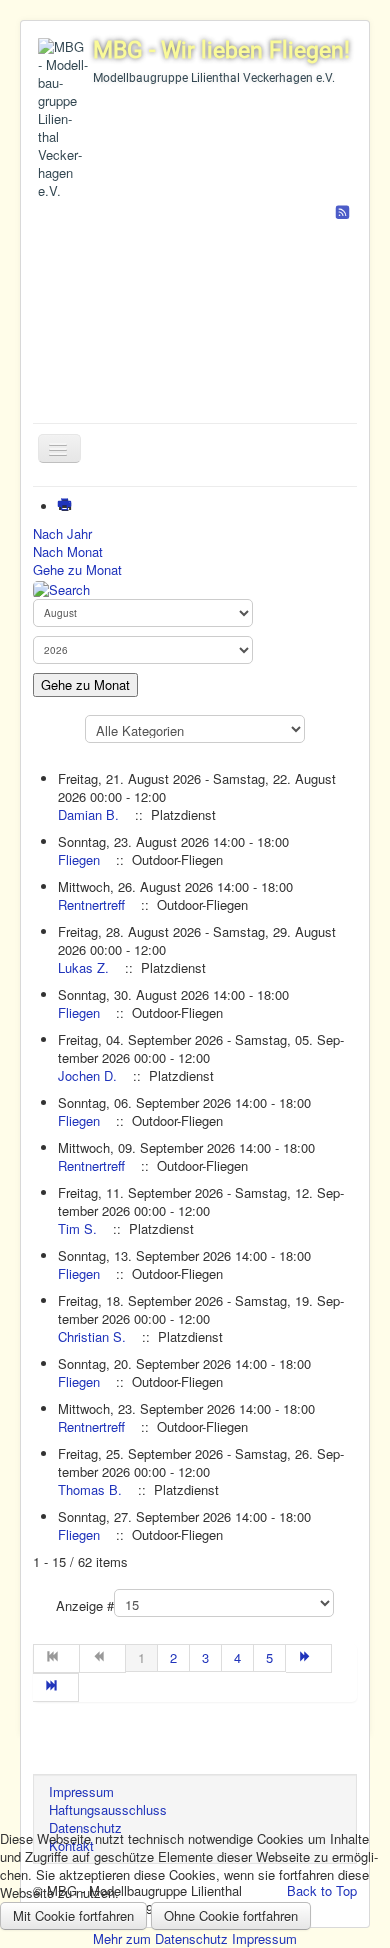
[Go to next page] (309, 1658)
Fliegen (79, 859)
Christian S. (92, 1336)
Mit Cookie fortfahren (73, 1915)
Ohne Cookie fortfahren (231, 1915)
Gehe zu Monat (77, 569)
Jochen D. (87, 1075)
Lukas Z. (83, 967)
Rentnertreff (91, 904)
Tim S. (77, 1228)
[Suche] (61, 587)
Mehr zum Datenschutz (160, 1938)
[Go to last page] (56, 1687)
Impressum (264, 1938)
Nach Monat (68, 551)
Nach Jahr (62, 533)
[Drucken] (68, 506)
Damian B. (88, 814)
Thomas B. (90, 1489)
